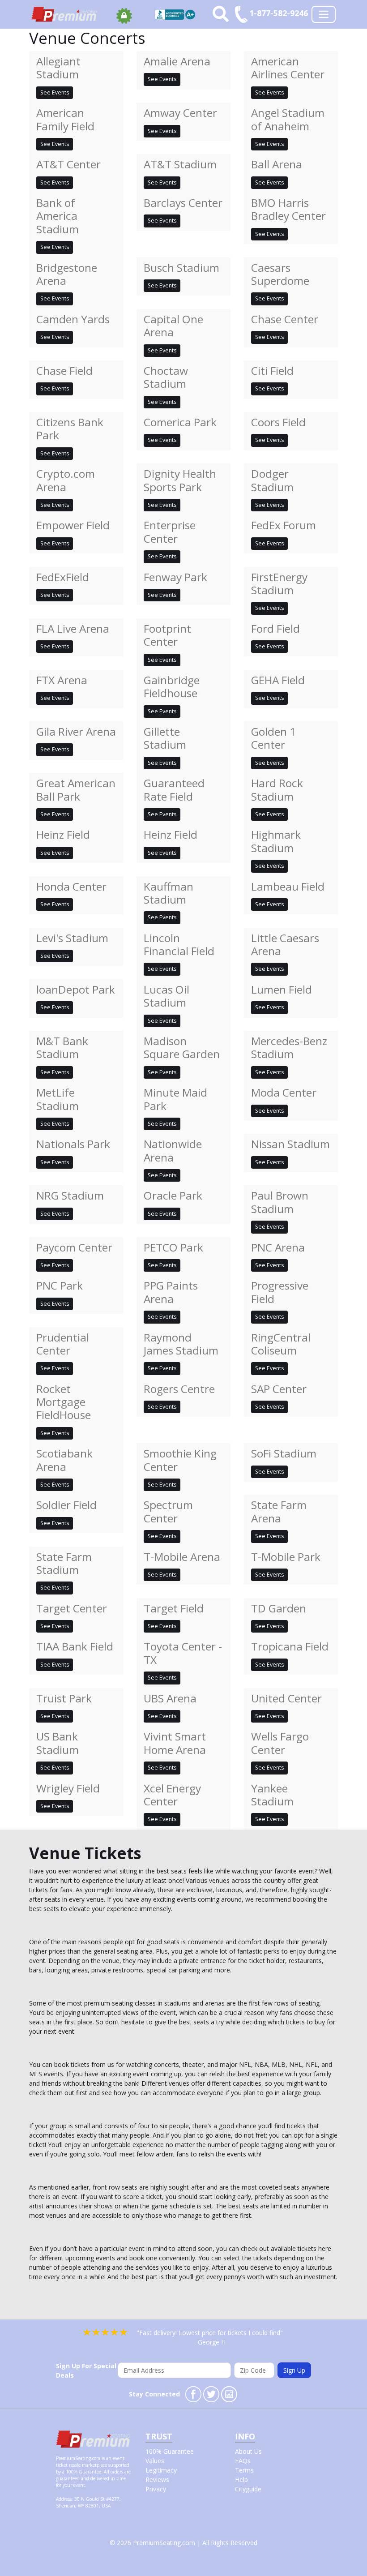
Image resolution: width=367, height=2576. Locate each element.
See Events (55, 92)
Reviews (157, 2480)
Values (155, 2461)
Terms (244, 2470)
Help (241, 2480)
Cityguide (248, 2489)
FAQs (243, 2461)
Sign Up (294, 2370)
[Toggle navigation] (324, 14)
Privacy (156, 2489)
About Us (248, 2451)
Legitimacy (161, 2470)
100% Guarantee (170, 2451)
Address (64, 2499)
